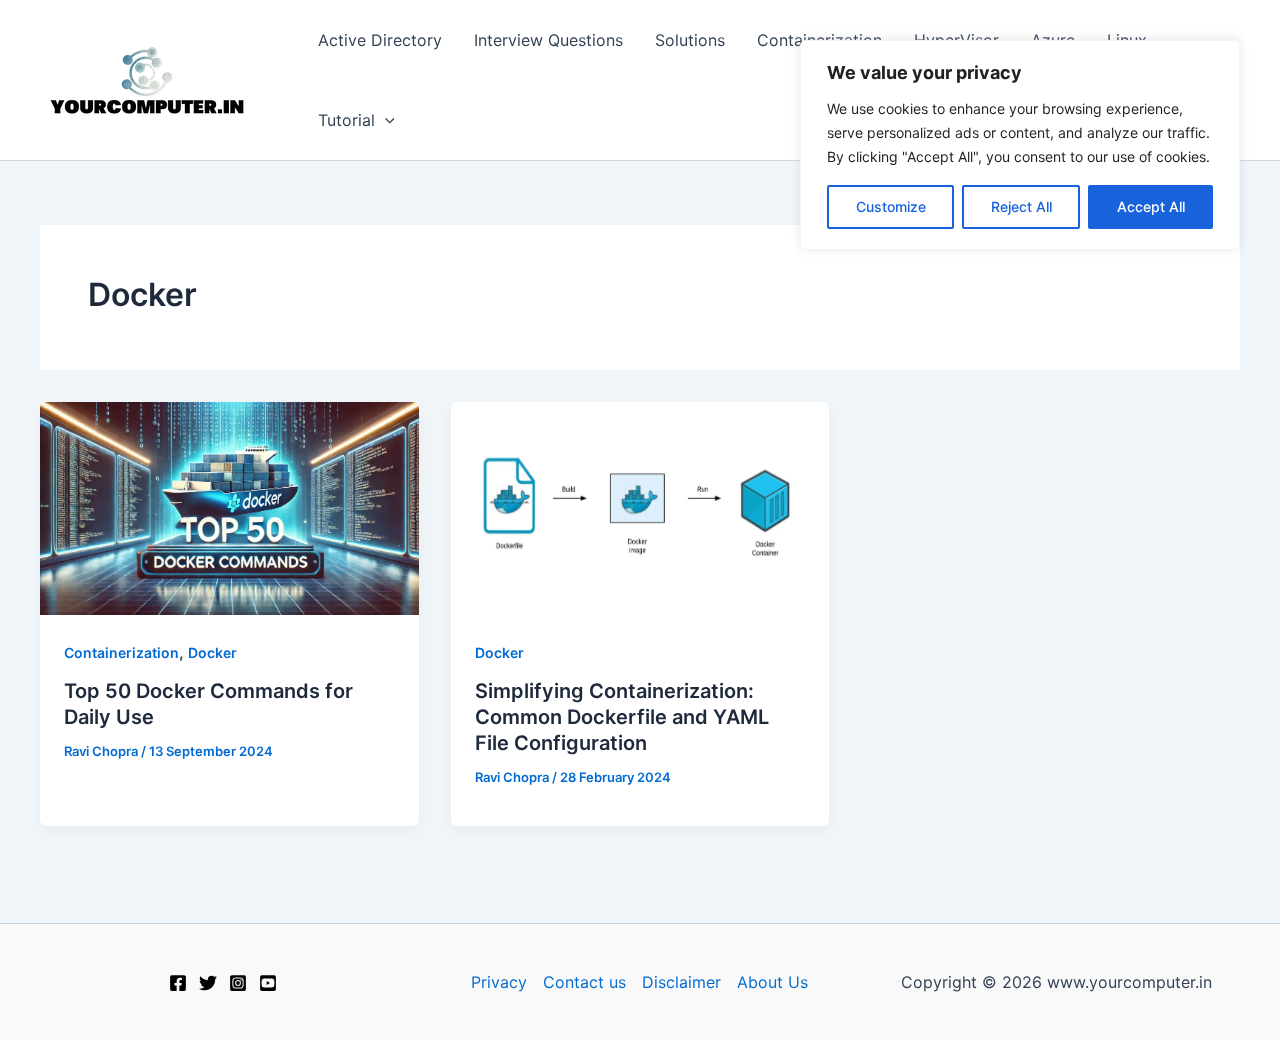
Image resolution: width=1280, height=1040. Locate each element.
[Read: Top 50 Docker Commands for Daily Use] (229, 507)
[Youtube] (268, 983)
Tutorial (346, 120)
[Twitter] (208, 983)
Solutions (690, 40)
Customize (891, 206)
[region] (1020, 145)
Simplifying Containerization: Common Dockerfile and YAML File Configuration (622, 717)
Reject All (1021, 206)
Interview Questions (548, 40)
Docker (212, 652)
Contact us (584, 982)
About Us (772, 982)
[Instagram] (238, 983)
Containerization (121, 652)
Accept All (1151, 206)
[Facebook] (178, 983)
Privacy (499, 982)
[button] (385, 120)
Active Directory (380, 40)
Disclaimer (681, 982)
